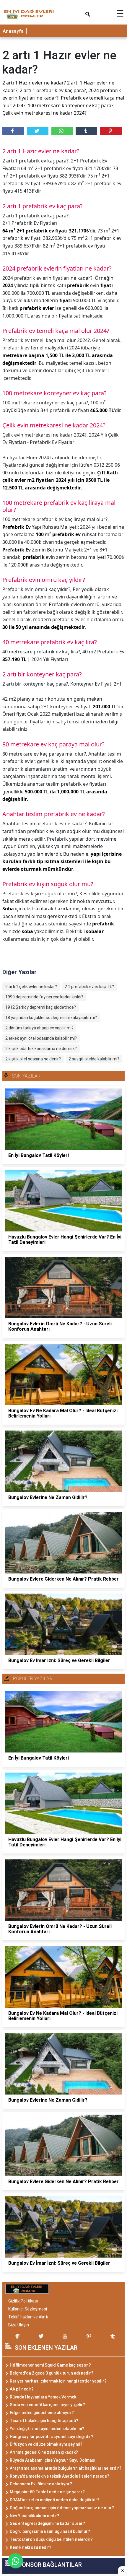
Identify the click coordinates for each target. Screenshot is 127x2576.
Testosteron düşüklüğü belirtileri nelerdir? (51, 2539)
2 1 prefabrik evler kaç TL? (89, 987)
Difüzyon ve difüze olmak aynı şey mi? (46, 2444)
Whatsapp (62, 131)
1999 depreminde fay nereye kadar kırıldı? (44, 997)
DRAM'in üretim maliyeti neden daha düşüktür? (55, 2500)
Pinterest (111, 131)
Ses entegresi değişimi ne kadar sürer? (47, 2523)
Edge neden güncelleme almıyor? (42, 2413)
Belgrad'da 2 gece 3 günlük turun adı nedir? (52, 2373)
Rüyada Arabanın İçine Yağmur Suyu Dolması (53, 2460)
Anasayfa (13, 31)
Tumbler (86, 131)
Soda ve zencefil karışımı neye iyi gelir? (47, 2405)
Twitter (38, 131)
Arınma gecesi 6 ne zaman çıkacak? (44, 2452)
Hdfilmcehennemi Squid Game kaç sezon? (50, 2365)
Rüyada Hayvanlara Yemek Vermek (43, 2397)
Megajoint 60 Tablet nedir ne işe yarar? (47, 2492)
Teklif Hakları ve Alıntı (28, 2317)
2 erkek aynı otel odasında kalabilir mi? (41, 1038)
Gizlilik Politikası (23, 2301)
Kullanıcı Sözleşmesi (28, 2309)
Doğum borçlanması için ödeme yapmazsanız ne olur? (62, 2508)
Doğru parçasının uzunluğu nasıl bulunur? (50, 2531)
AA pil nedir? (22, 2389)
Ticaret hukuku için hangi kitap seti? (44, 2421)
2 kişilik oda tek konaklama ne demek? (41, 1049)
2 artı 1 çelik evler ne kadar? (31, 987)
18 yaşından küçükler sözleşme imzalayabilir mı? (51, 1018)
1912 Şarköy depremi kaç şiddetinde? (41, 1007)
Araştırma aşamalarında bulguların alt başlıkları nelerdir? (66, 2468)
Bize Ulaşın (19, 2325)
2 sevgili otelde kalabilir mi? (94, 1059)
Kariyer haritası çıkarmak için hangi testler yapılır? (58, 2381)
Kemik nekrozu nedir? (31, 2547)
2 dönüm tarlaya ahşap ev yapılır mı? (39, 1028)
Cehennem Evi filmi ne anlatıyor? (41, 2484)
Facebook (13, 131)
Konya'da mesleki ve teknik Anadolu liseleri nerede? (60, 2476)
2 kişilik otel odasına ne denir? (33, 1059)
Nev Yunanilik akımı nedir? (35, 2516)
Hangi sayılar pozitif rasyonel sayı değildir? (52, 2437)
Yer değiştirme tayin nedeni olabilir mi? (47, 2429)
